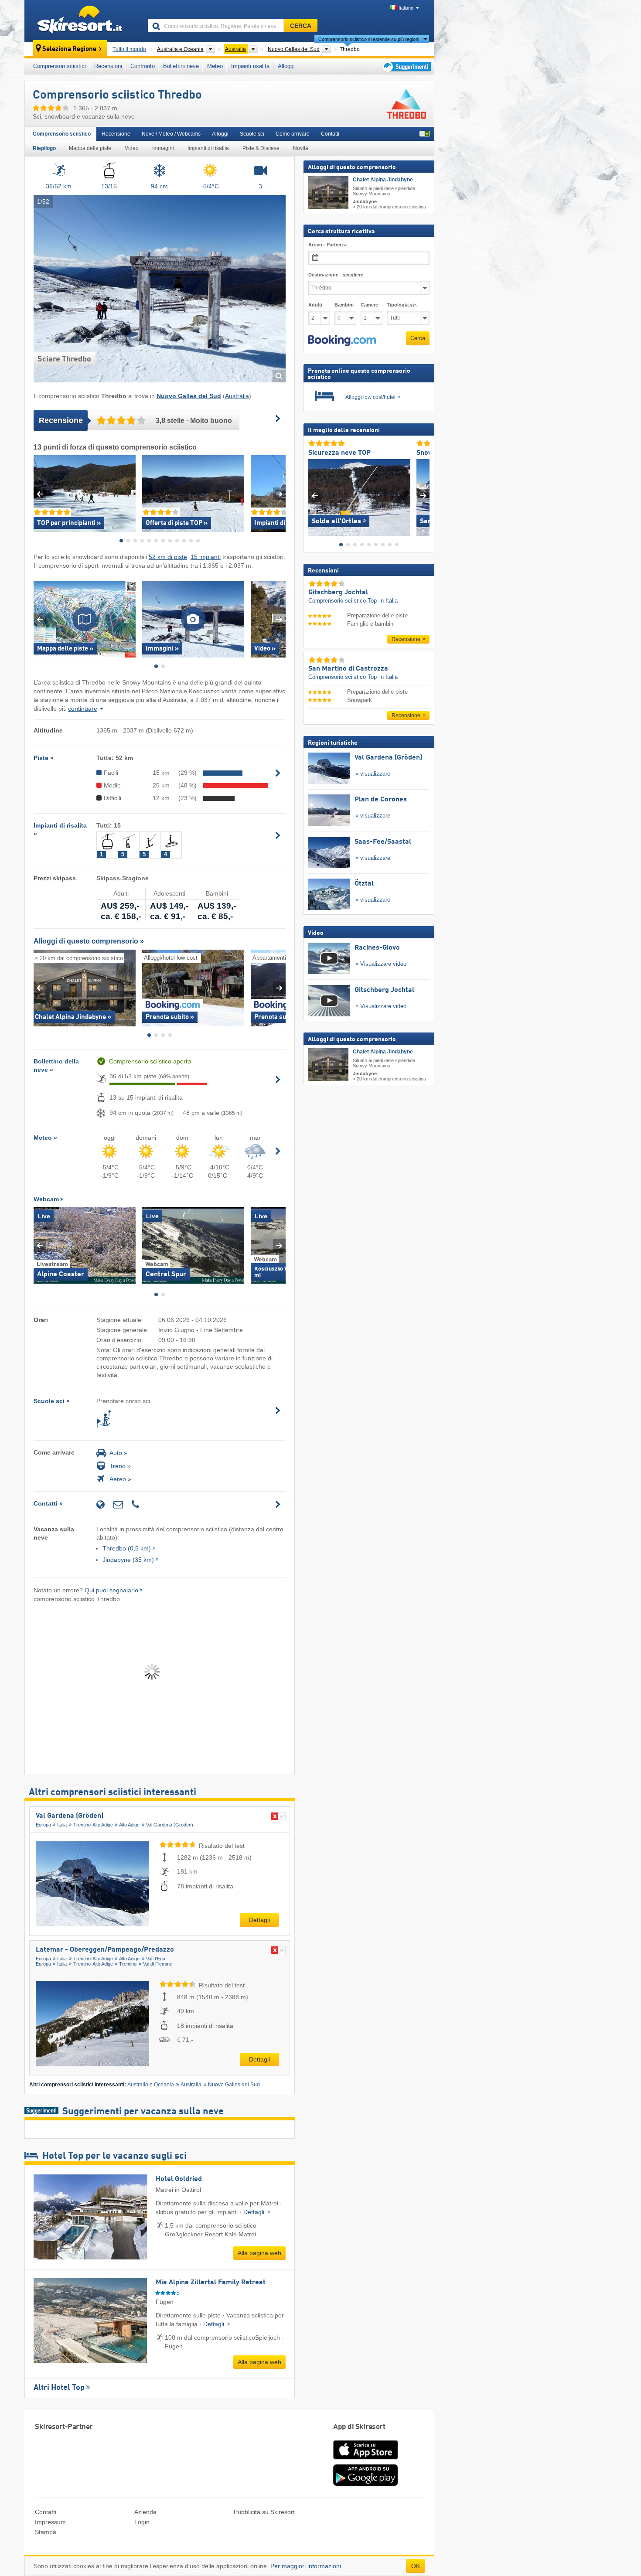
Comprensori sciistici (60, 66)
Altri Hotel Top (59, 2388)
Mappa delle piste (90, 148)
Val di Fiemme (158, 1964)
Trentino (128, 1964)
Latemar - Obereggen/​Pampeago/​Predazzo (105, 1950)
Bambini (344, 305)
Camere (369, 305)
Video (132, 148)
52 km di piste (168, 557)
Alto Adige (129, 1825)
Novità (301, 148)
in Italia (389, 600)
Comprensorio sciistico (62, 134)
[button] (342, 341)
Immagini (163, 148)
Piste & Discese (261, 148)
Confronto (143, 66)
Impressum (50, 2522)
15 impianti (206, 557)
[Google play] (365, 2484)
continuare (83, 709)
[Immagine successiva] (423, 496)
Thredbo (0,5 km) (127, 1548)
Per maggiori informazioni (306, 2566)
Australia (237, 396)
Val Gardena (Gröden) (70, 1816)
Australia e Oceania (151, 2085)
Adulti (315, 305)
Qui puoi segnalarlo (111, 1590)
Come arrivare (293, 134)
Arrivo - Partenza (327, 245)
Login (142, 2522)
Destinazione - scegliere (336, 275)
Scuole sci (252, 134)
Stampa (46, 2532)
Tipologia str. (402, 305)
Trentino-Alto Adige (93, 1825)
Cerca (418, 338)
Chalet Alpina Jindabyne (383, 180)
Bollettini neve (181, 66)
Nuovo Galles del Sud (234, 2085)
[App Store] (365, 2460)
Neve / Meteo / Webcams (171, 134)
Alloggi (286, 66)
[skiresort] (82, 21)
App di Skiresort (359, 2427)
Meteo (215, 66)
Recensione (116, 134)
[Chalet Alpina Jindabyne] (328, 193)
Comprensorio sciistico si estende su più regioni (369, 39)
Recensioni (108, 66)
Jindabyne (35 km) (128, 1560)
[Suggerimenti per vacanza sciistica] (406, 66)
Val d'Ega (156, 1959)
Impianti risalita (250, 66)
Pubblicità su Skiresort (264, 2512)
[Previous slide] (40, 494)
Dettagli (259, 1920)
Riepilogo (44, 148)
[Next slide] (279, 494)
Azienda (145, 2512)
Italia (62, 1825)
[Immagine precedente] (315, 496)
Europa (43, 1825)
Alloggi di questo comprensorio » (89, 941)
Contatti (330, 134)
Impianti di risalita (208, 148)
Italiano (406, 8)
